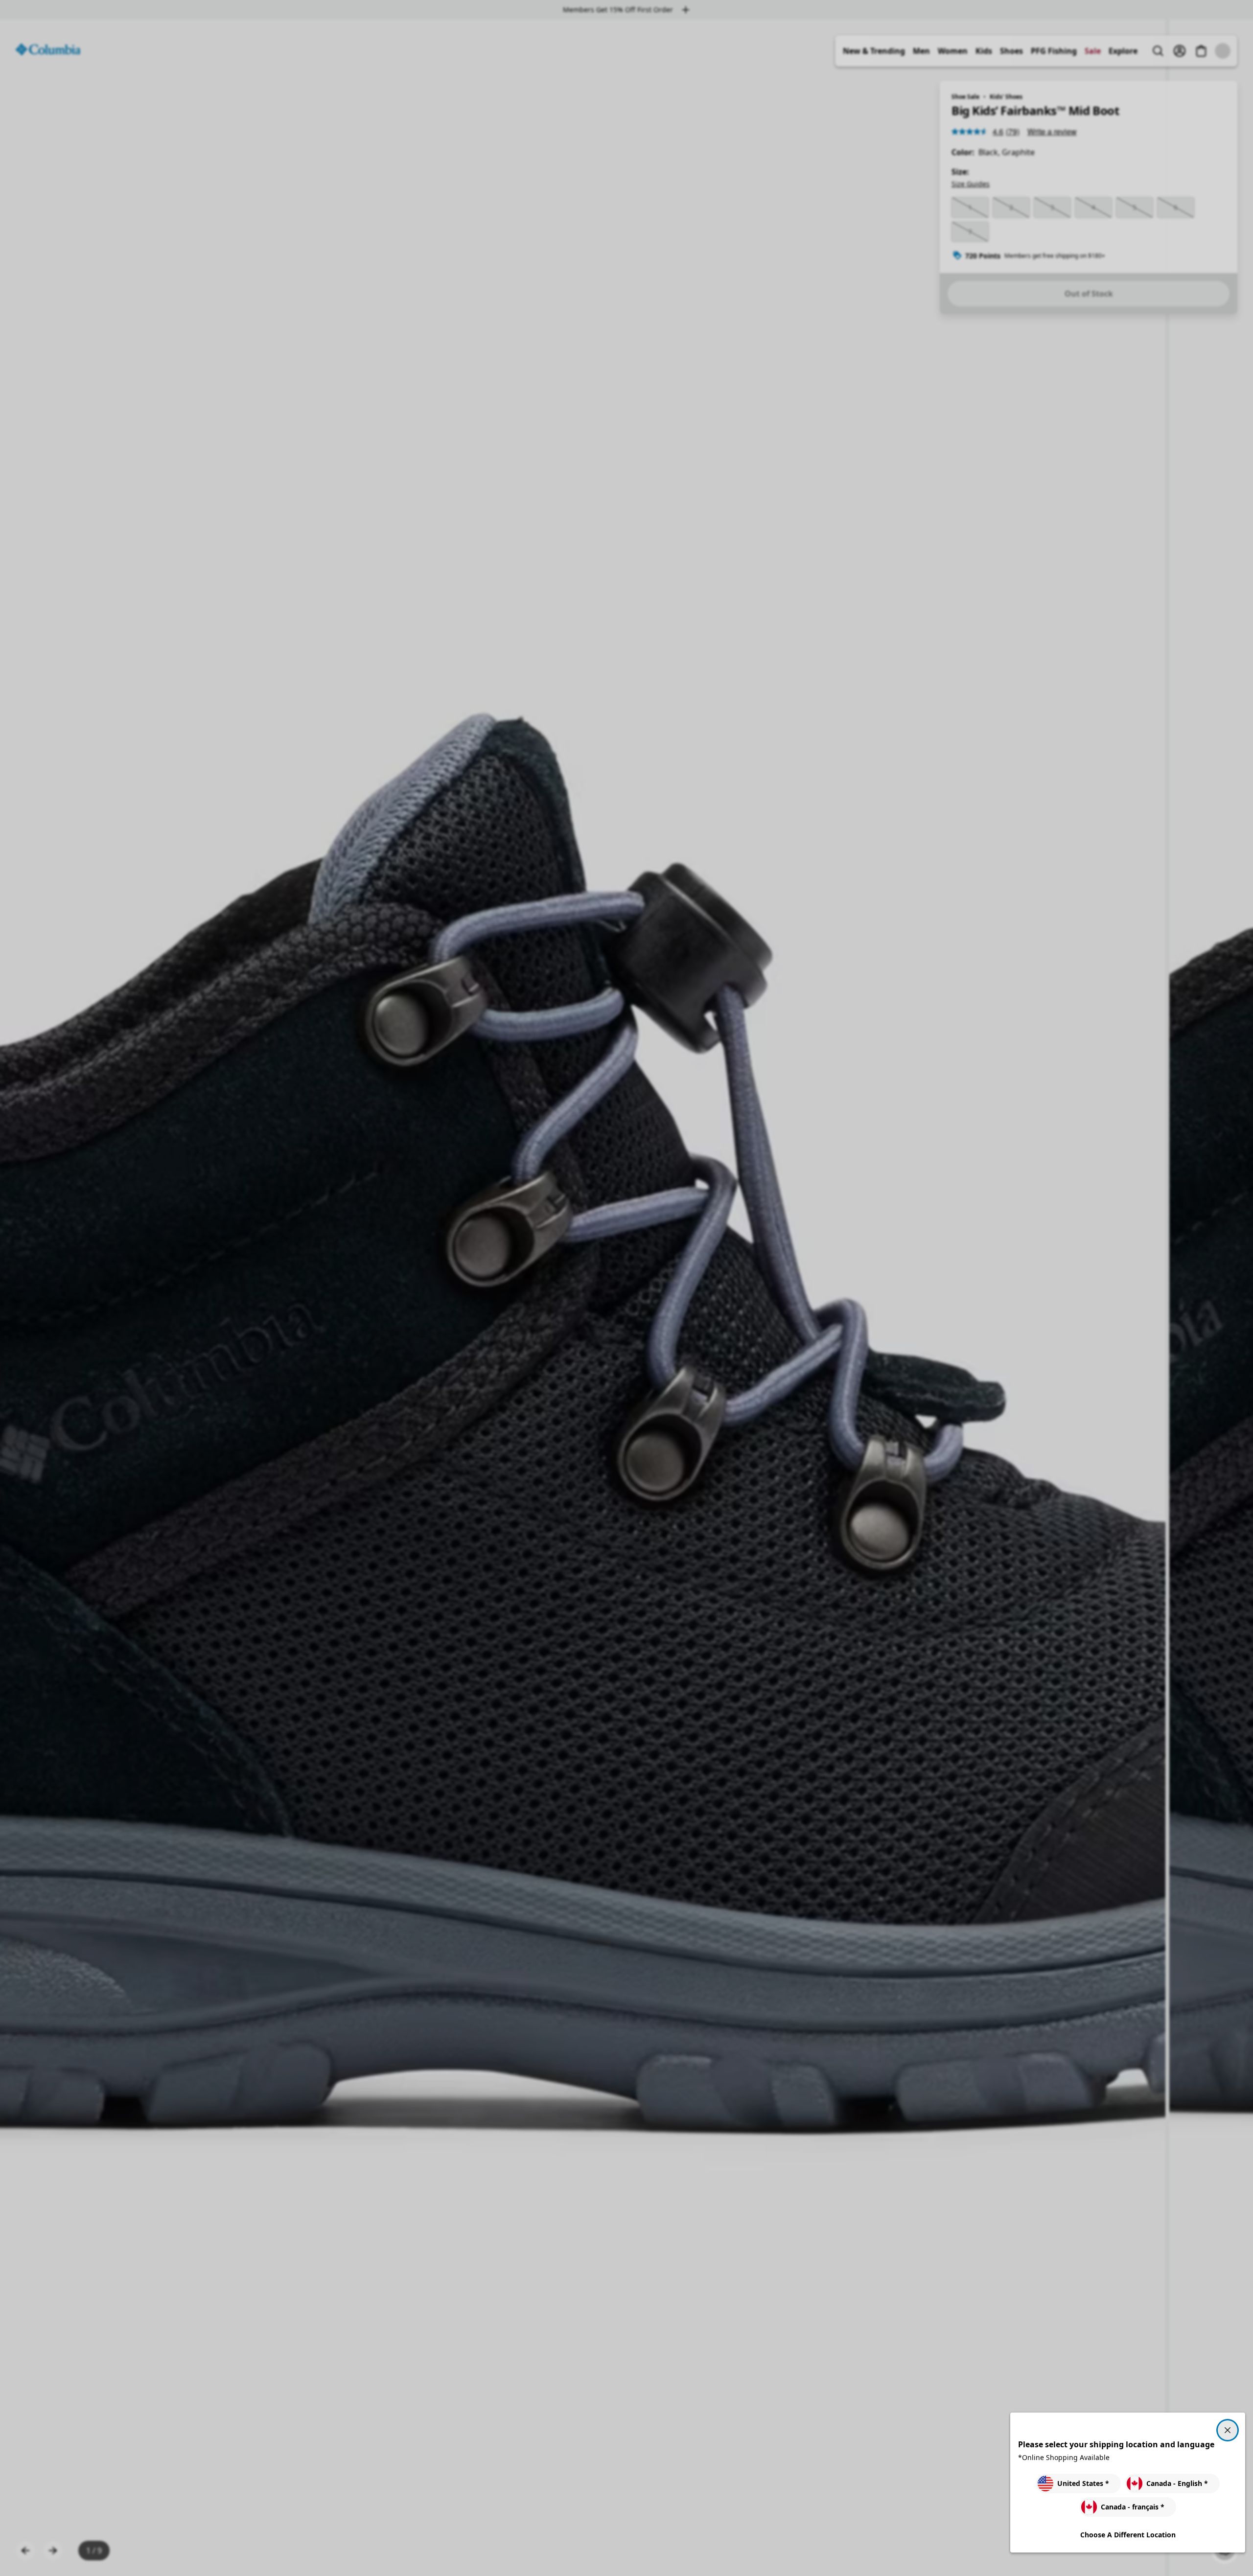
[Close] (1228, 2430)
